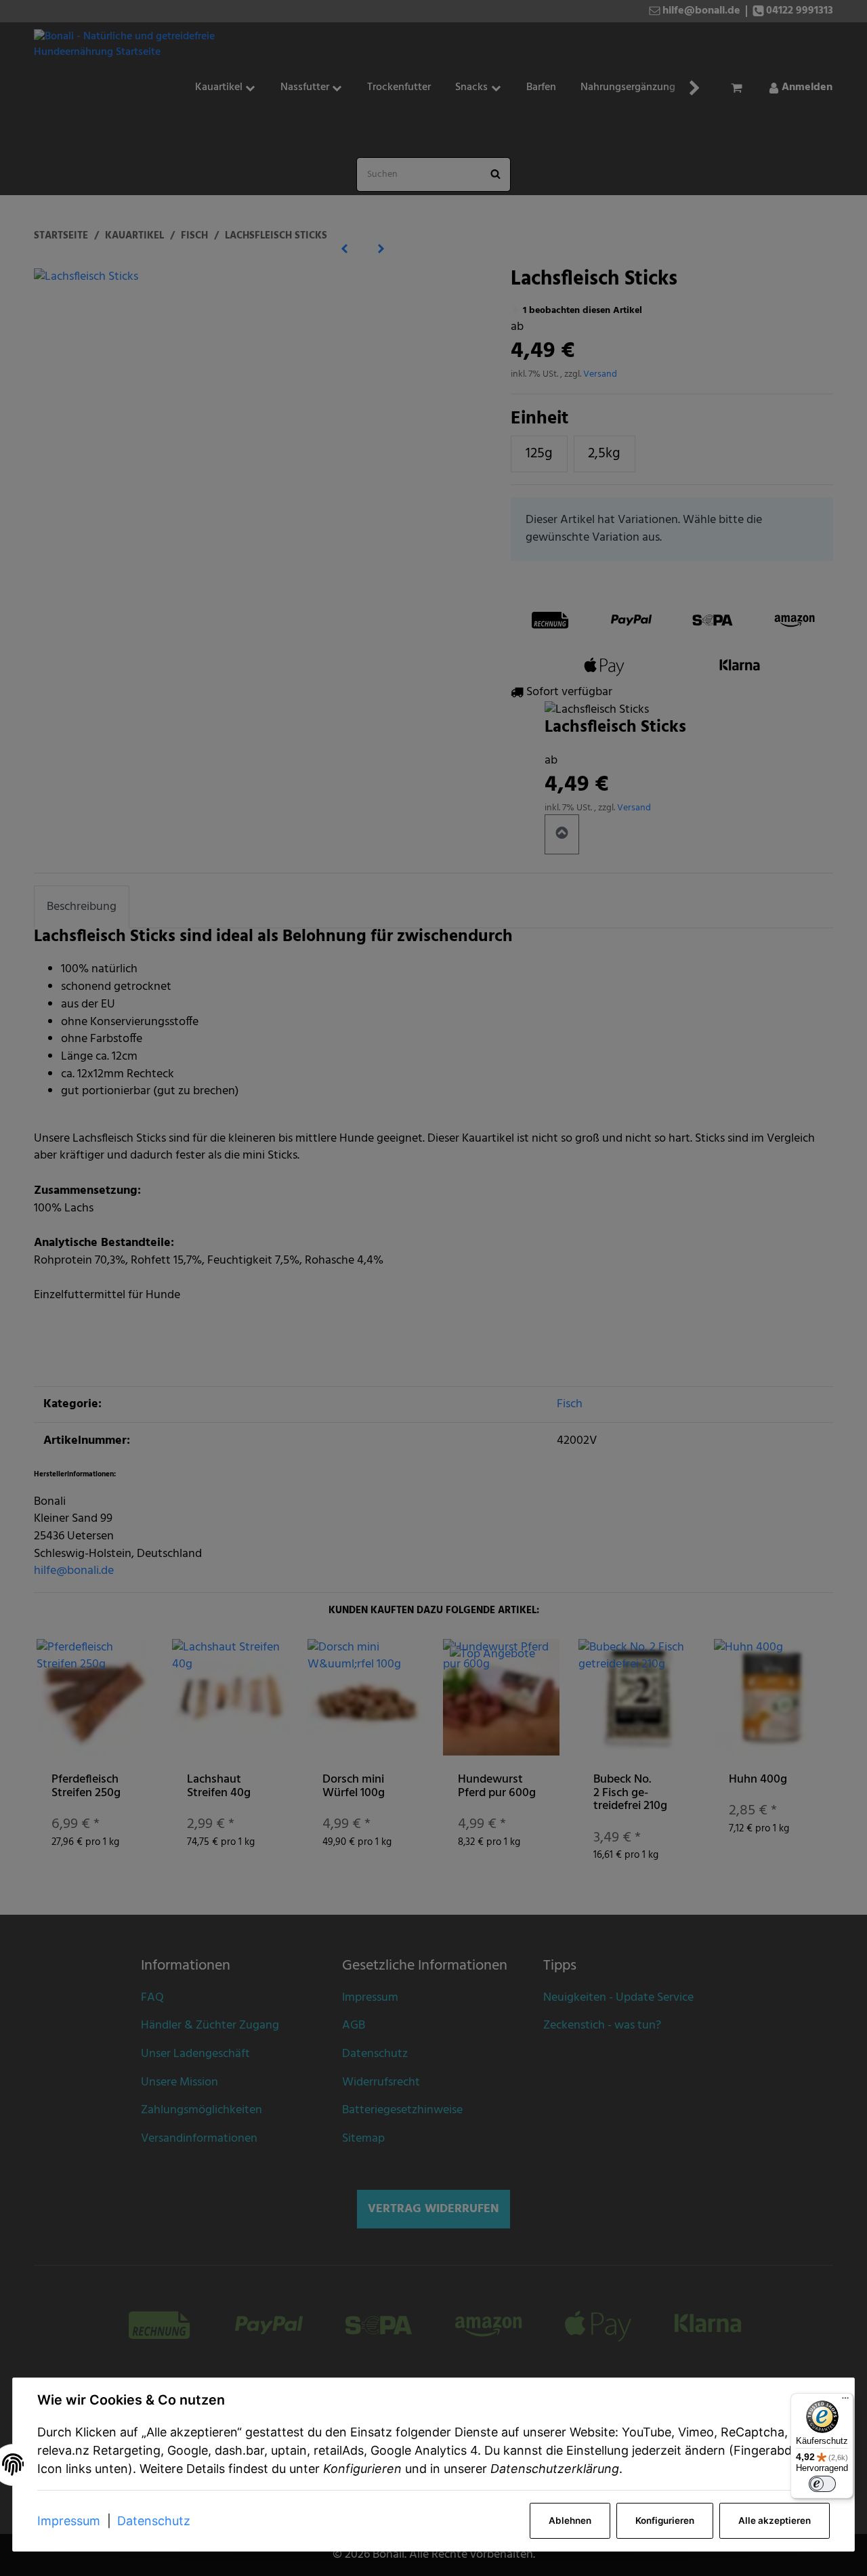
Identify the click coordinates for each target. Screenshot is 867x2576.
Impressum (69, 2521)
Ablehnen (570, 2520)
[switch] (822, 2484)
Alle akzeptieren (775, 2520)
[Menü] (845, 2401)
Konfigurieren (665, 2520)
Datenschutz (154, 2521)
